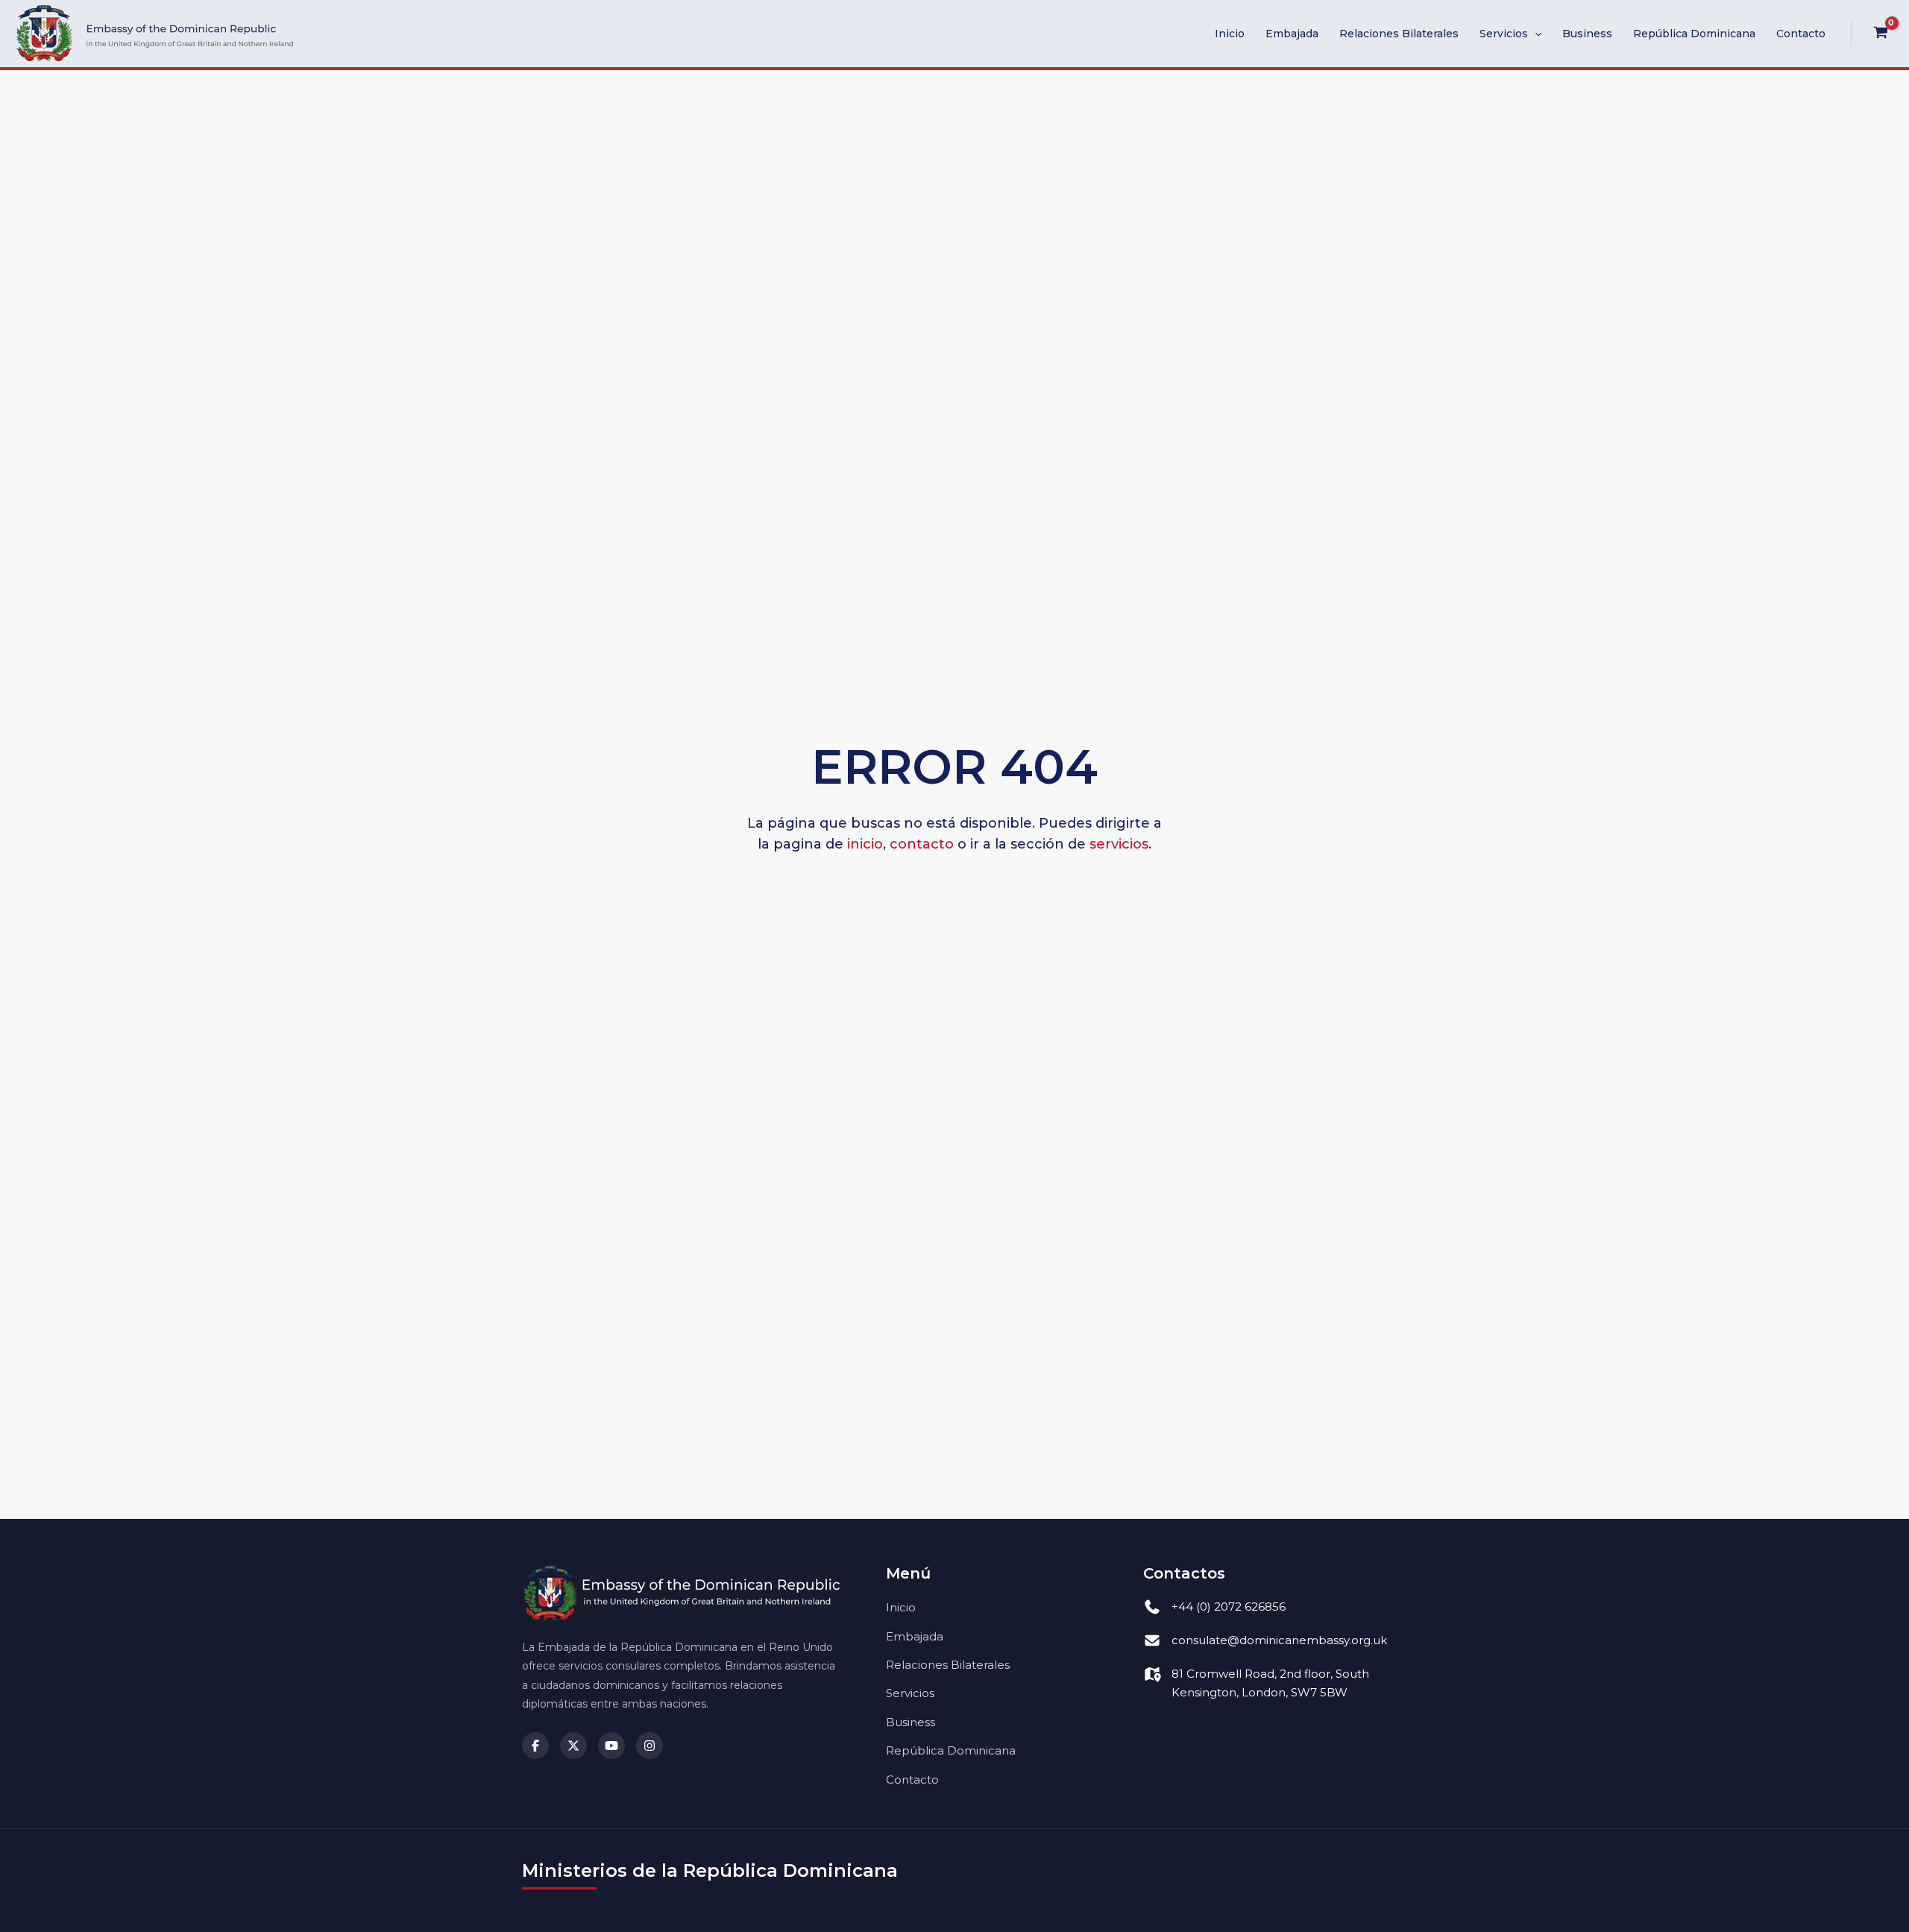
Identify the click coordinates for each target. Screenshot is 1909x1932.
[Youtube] (611, 1746)
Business (1587, 34)
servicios (1119, 844)
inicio (865, 844)
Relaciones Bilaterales (1399, 34)
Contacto (1801, 34)
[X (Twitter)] (573, 1746)
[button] (1535, 34)
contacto (922, 844)
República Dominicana (1694, 34)
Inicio (1230, 34)
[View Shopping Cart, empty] (1880, 34)
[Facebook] (535, 1746)
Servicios (1504, 34)
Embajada (1292, 34)
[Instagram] (650, 1746)
